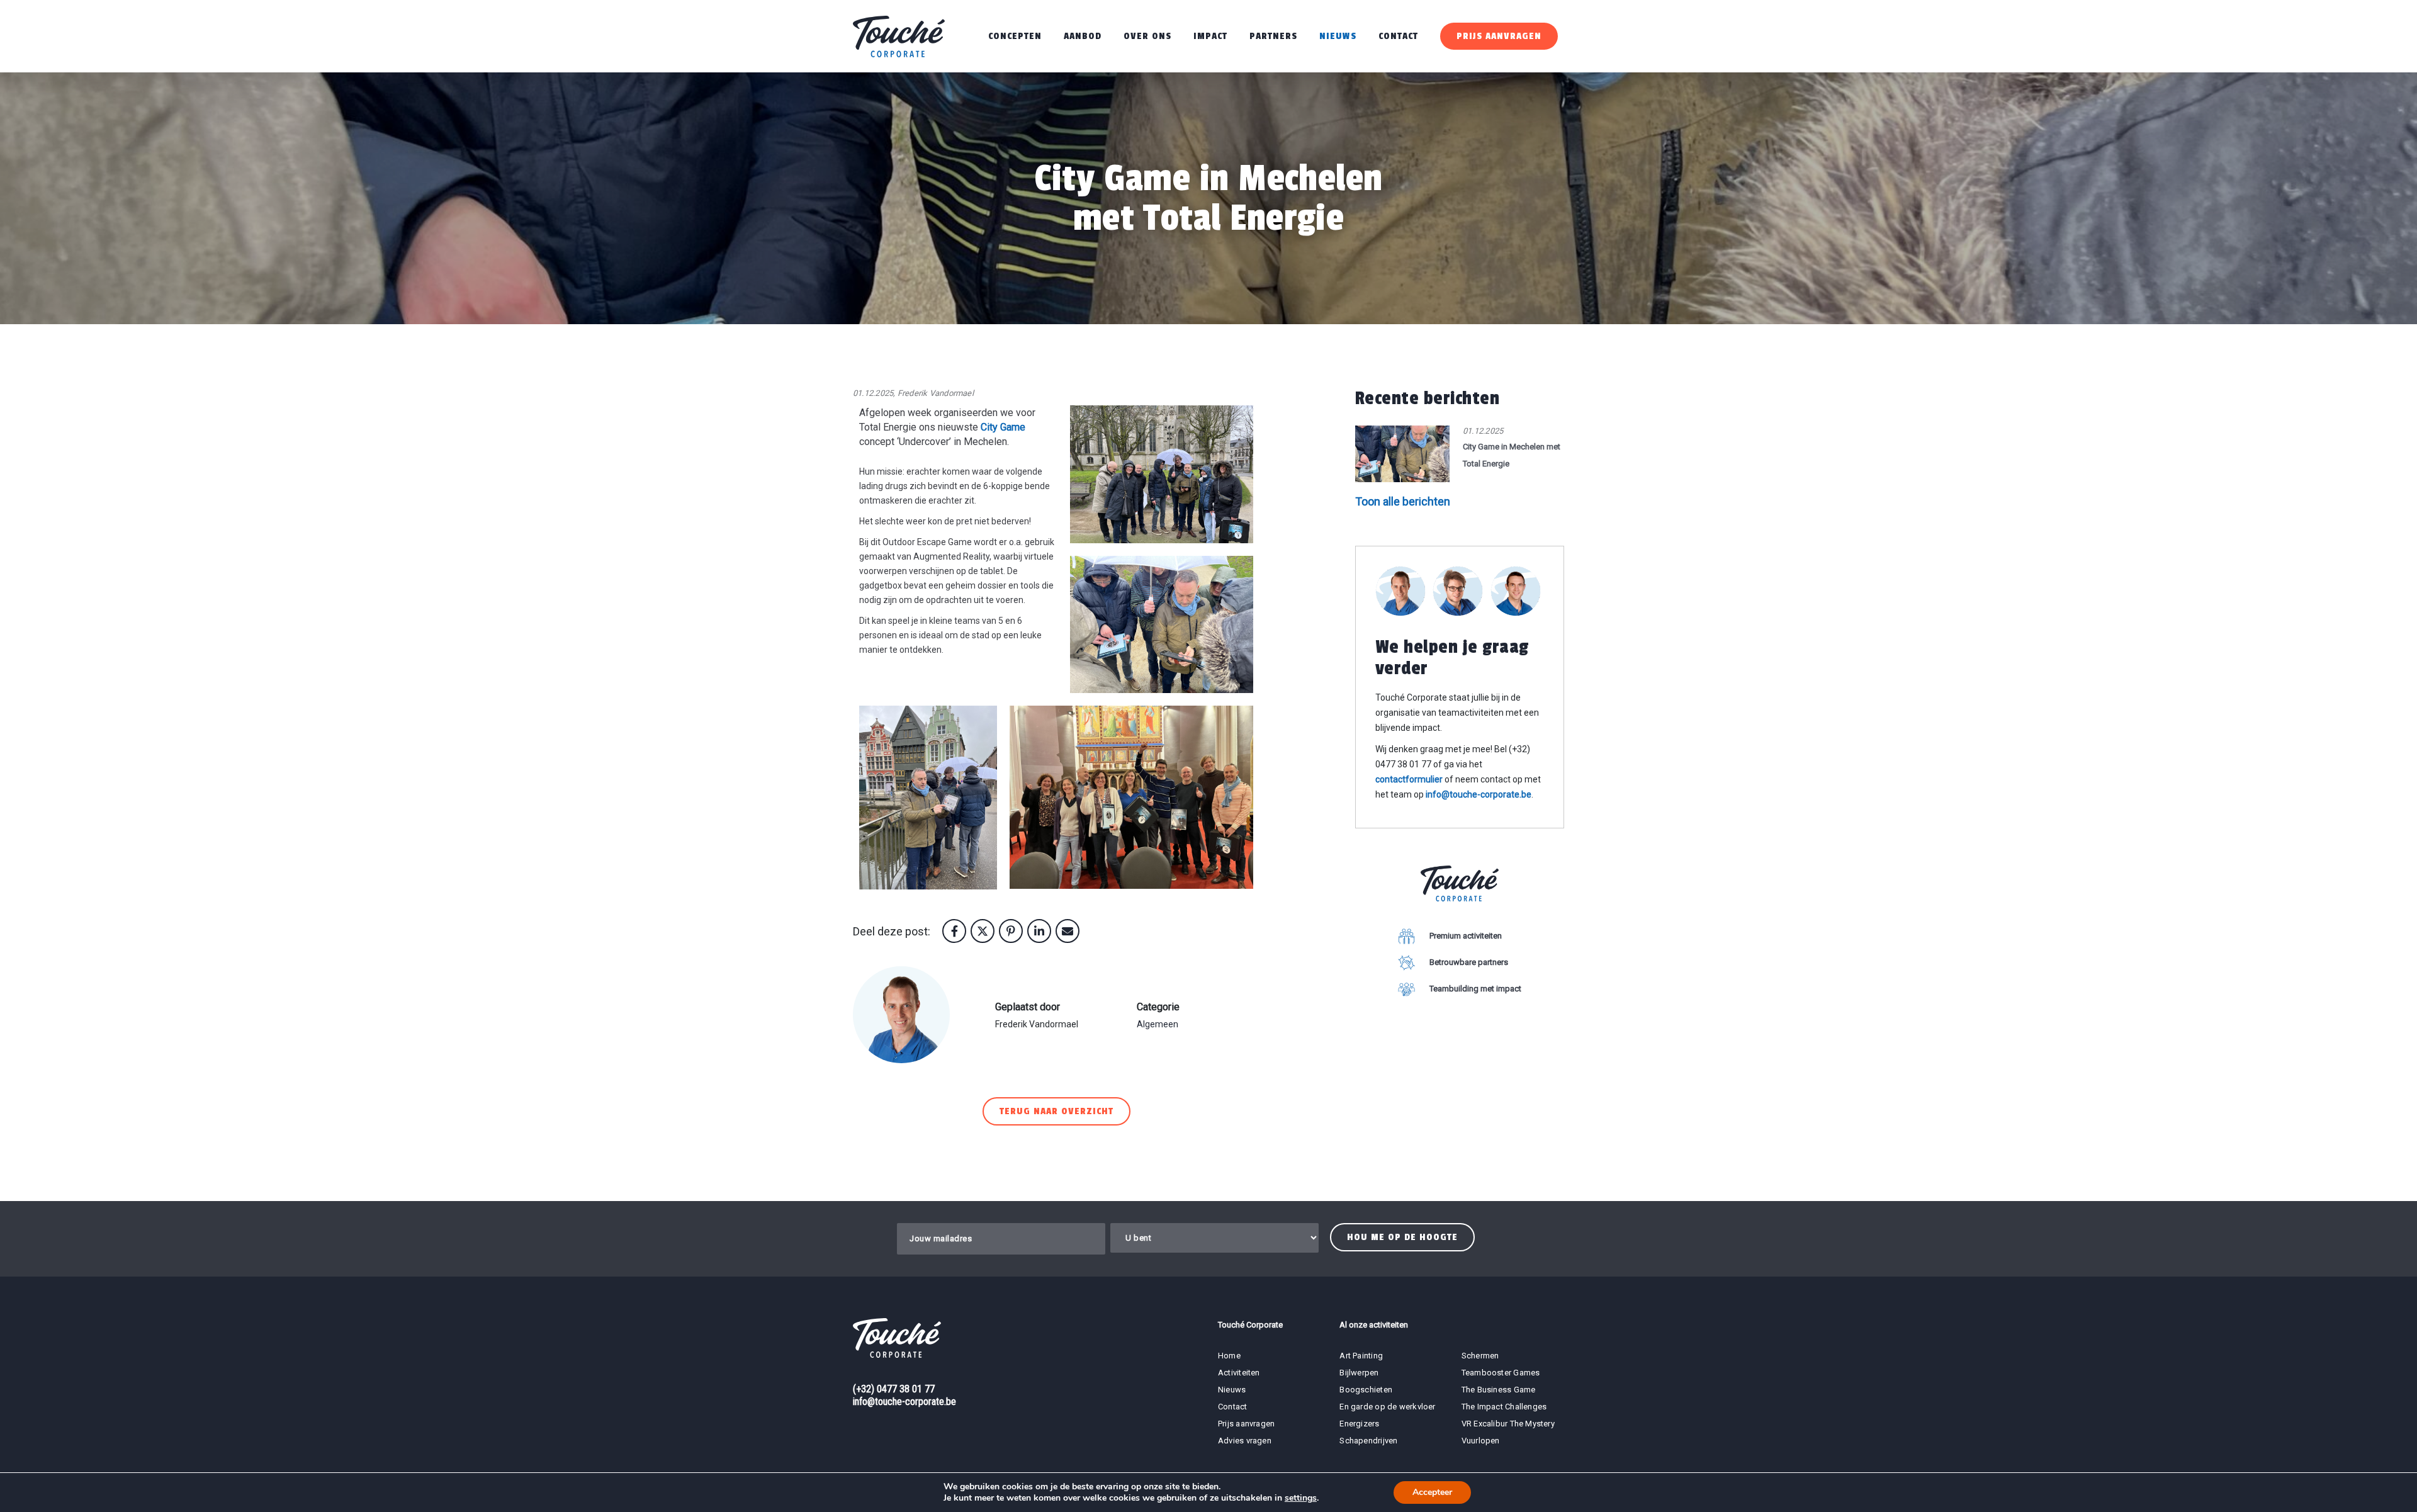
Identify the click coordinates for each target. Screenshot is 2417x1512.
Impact (1210, 36)
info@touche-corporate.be (1479, 794)
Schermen (1480, 1356)
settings (1301, 1498)
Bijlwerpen (1359, 1373)
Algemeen (1158, 1024)
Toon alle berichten (1403, 501)
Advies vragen (1245, 1441)
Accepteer (1432, 1492)
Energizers (1359, 1424)
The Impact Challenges (1504, 1407)
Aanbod (1083, 36)
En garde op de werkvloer (1387, 1407)
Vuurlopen (1481, 1441)
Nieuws (1338, 36)
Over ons (1147, 36)
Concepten (1015, 36)
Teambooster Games (1501, 1373)
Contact (1398, 36)
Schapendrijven (1368, 1441)
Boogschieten (1366, 1390)
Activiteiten (1239, 1373)
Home (1229, 1356)
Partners (1273, 36)
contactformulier (1409, 779)
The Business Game (1499, 1390)
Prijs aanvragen (1499, 36)
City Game (1003, 427)
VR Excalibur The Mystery (1508, 1424)
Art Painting (1361, 1356)
